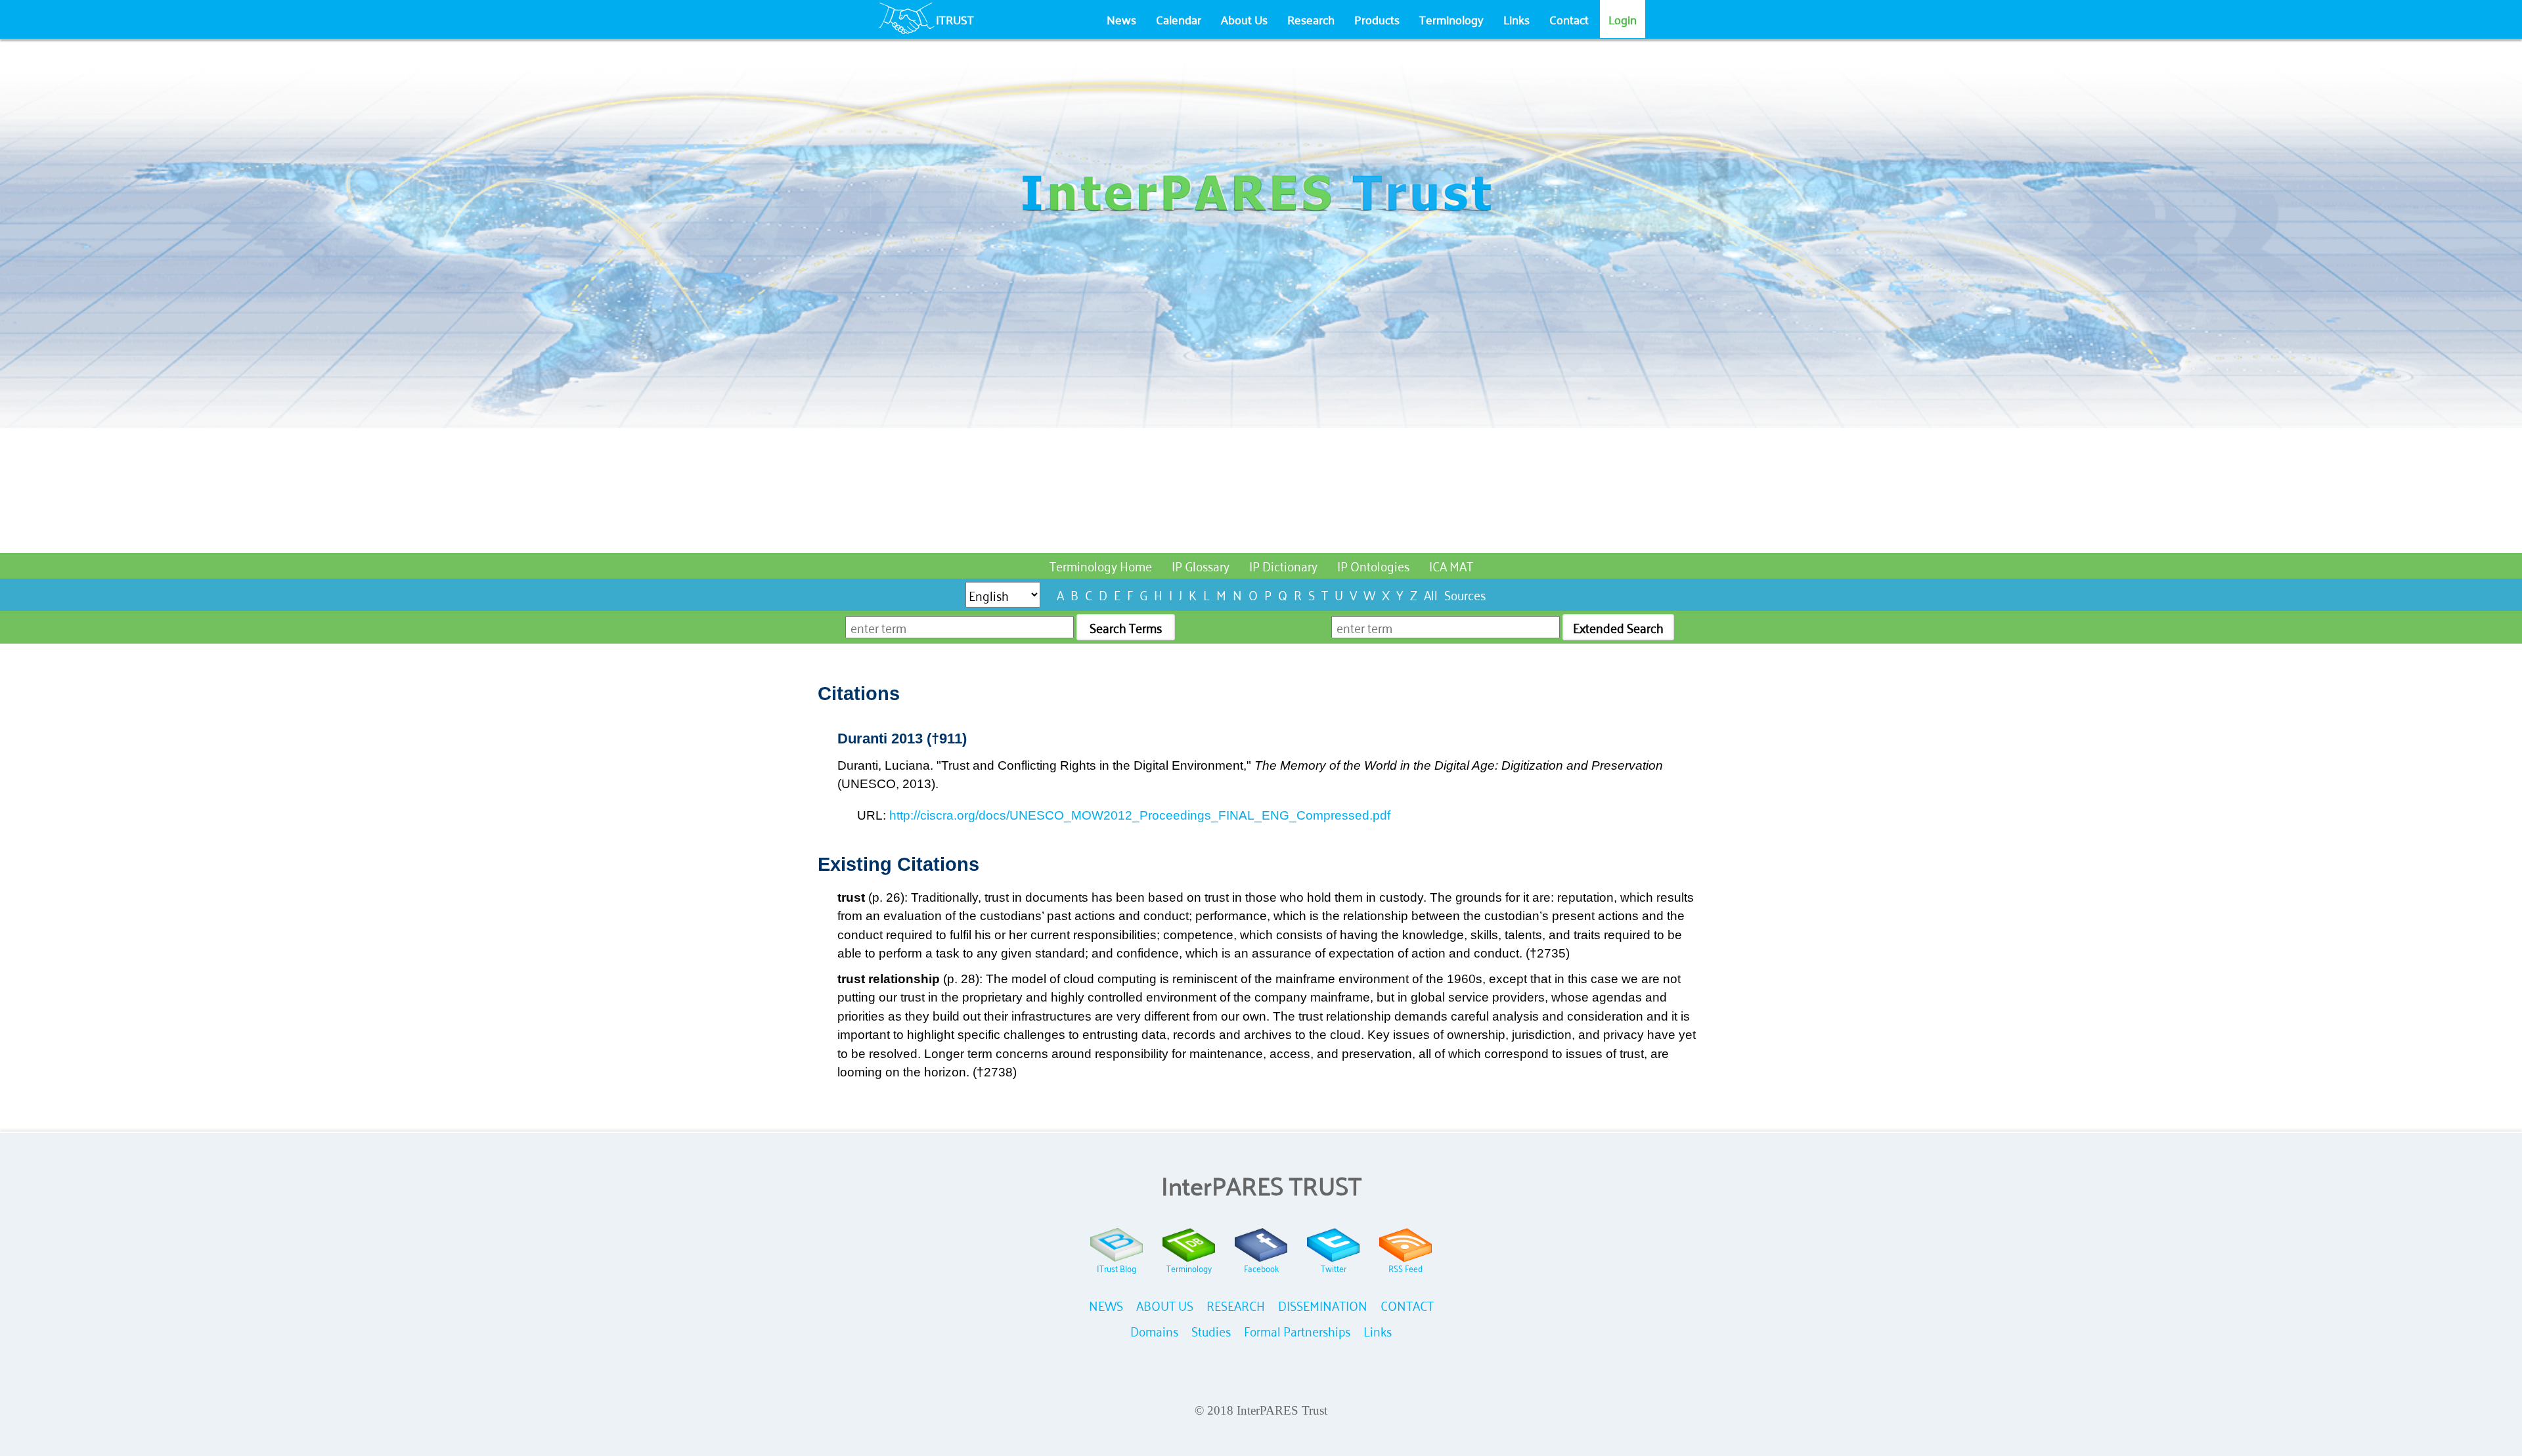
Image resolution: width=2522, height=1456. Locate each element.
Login (1623, 19)
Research (1311, 19)
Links (1516, 19)
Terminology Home (1101, 565)
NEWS (1106, 1305)
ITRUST (955, 19)
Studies (1211, 1330)
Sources (1465, 594)
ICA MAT (1451, 565)
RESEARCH (1236, 1305)
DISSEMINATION (1323, 1305)
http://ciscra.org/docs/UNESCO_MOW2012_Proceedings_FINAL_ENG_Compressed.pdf (1140, 815)
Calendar (1179, 19)
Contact (1569, 19)
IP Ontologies (1373, 565)
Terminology (1451, 19)
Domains (1154, 1330)
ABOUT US (1165, 1305)
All (1431, 594)
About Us (1244, 19)
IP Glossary (1201, 565)
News (1121, 19)
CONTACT (1407, 1305)
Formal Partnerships (1297, 1330)
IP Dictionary (1283, 565)
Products (1377, 19)
